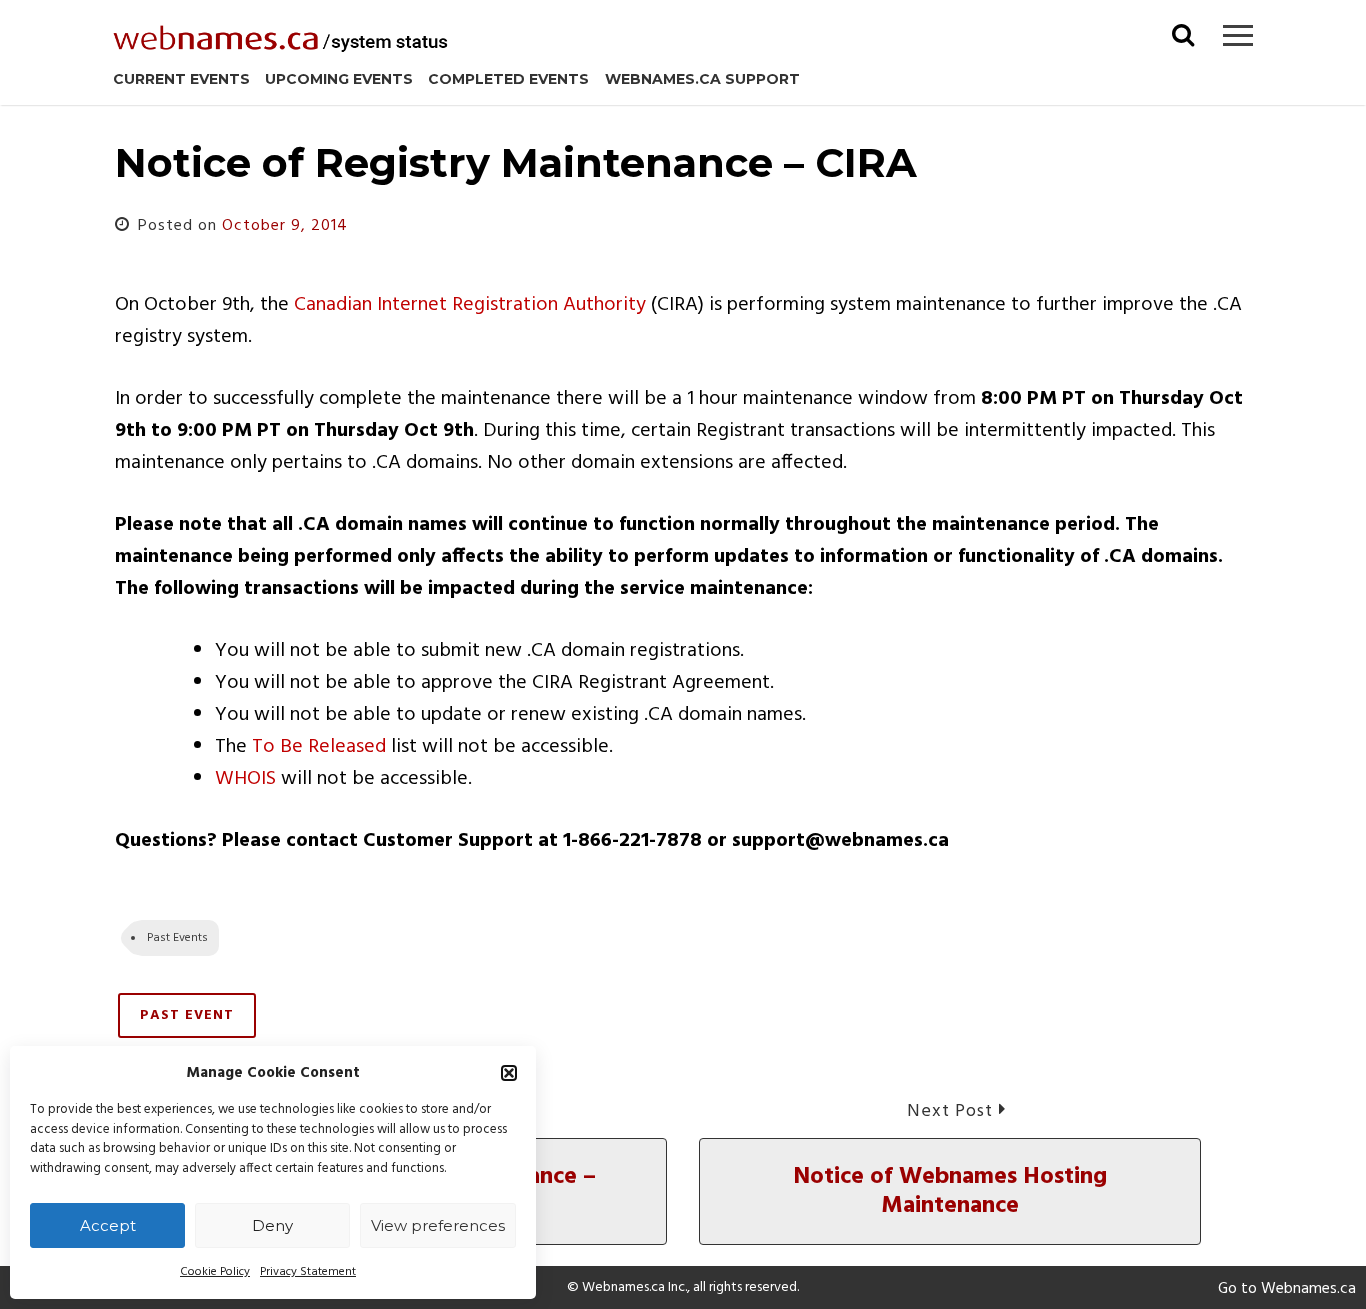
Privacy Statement (308, 1272)
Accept (108, 1225)
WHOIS (245, 779)
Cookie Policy (215, 1272)
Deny (272, 1225)
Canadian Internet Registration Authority (470, 305)
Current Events (181, 79)
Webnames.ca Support (702, 79)
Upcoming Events (339, 79)
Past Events (177, 938)
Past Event (187, 1015)
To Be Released (319, 747)
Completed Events (508, 79)
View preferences (438, 1225)
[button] (509, 1073)
